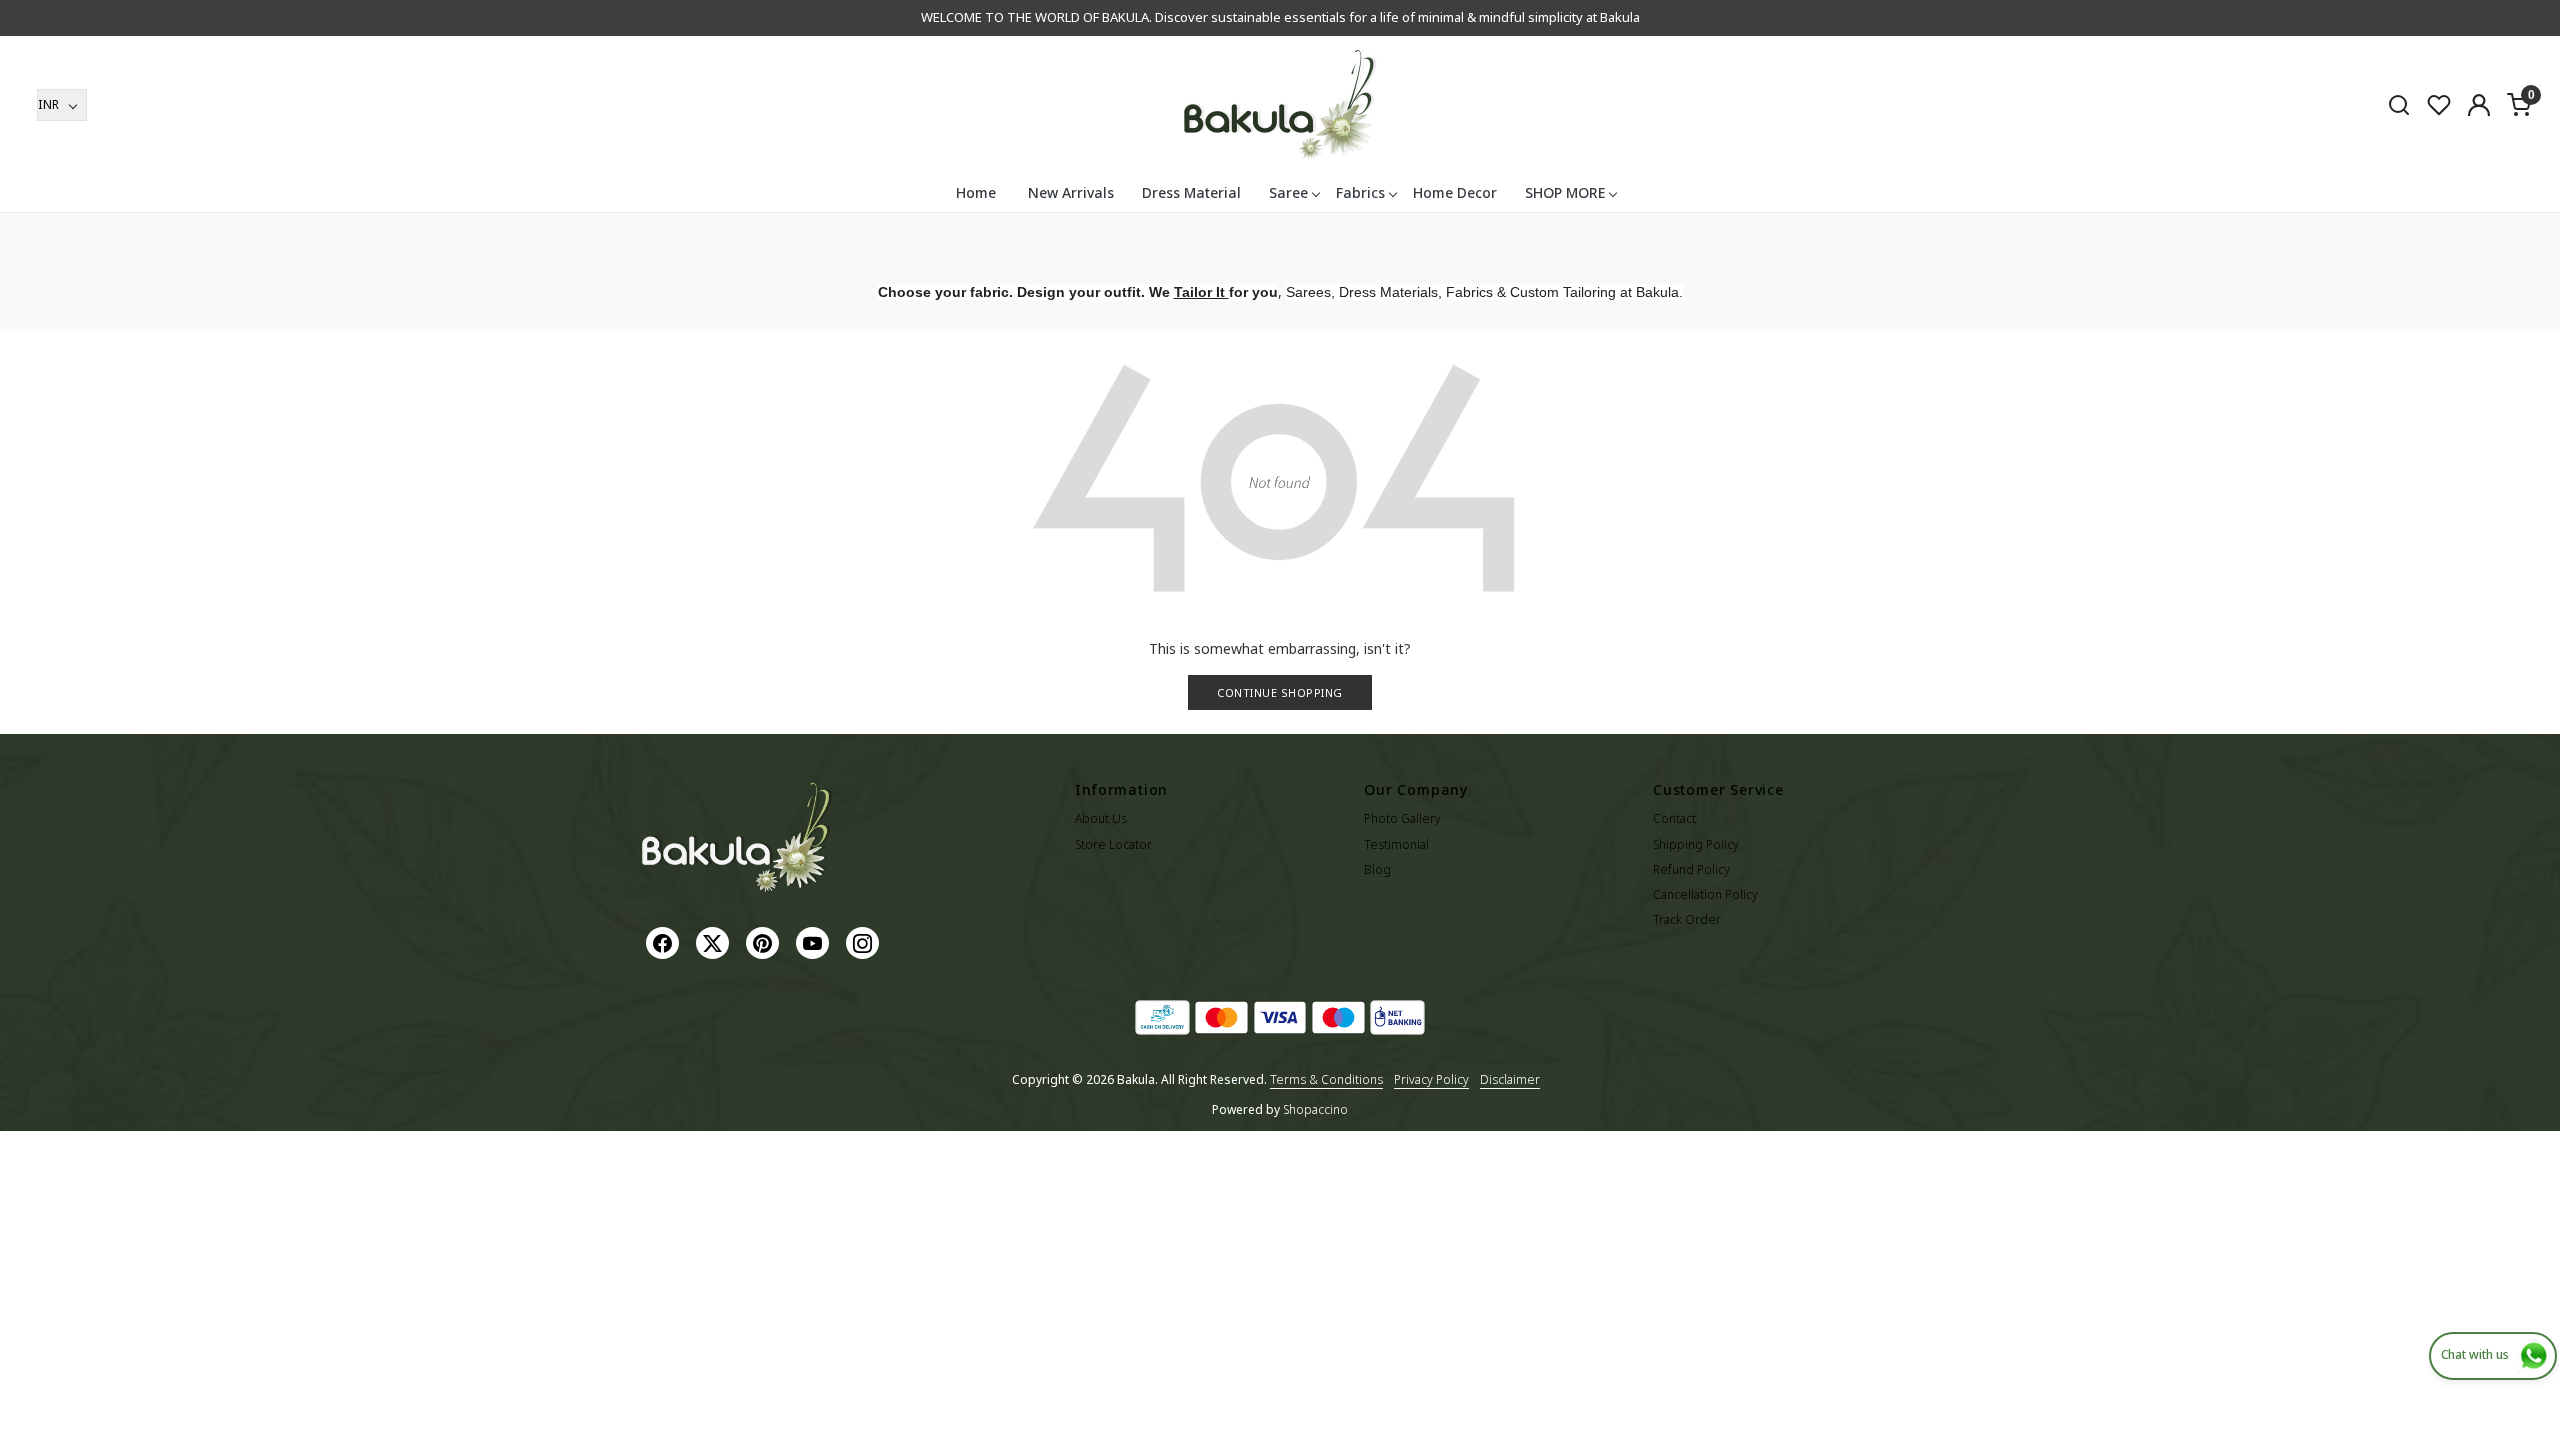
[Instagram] (865, 941)
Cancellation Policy (1705, 894)
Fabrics (1360, 192)
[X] (715, 941)
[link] (2399, 104)
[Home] (1280, 105)
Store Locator (1113, 844)
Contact (1674, 818)
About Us (1101, 818)
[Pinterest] (765, 941)
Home (976, 192)
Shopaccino (1315, 1109)
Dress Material (1191, 192)
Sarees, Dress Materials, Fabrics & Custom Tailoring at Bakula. (1484, 292)
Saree (1288, 192)
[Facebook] (665, 941)
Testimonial (1396, 844)
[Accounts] (2479, 105)
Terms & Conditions (1326, 1079)
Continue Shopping (1280, 692)
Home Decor (1455, 192)
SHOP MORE (1565, 192)
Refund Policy (1691, 869)
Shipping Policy (1696, 844)
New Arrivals (1071, 192)
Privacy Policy (1431, 1079)
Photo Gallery (1402, 818)
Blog (1377, 869)
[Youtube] (815, 941)
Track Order (1687, 919)
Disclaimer (1510, 1079)
